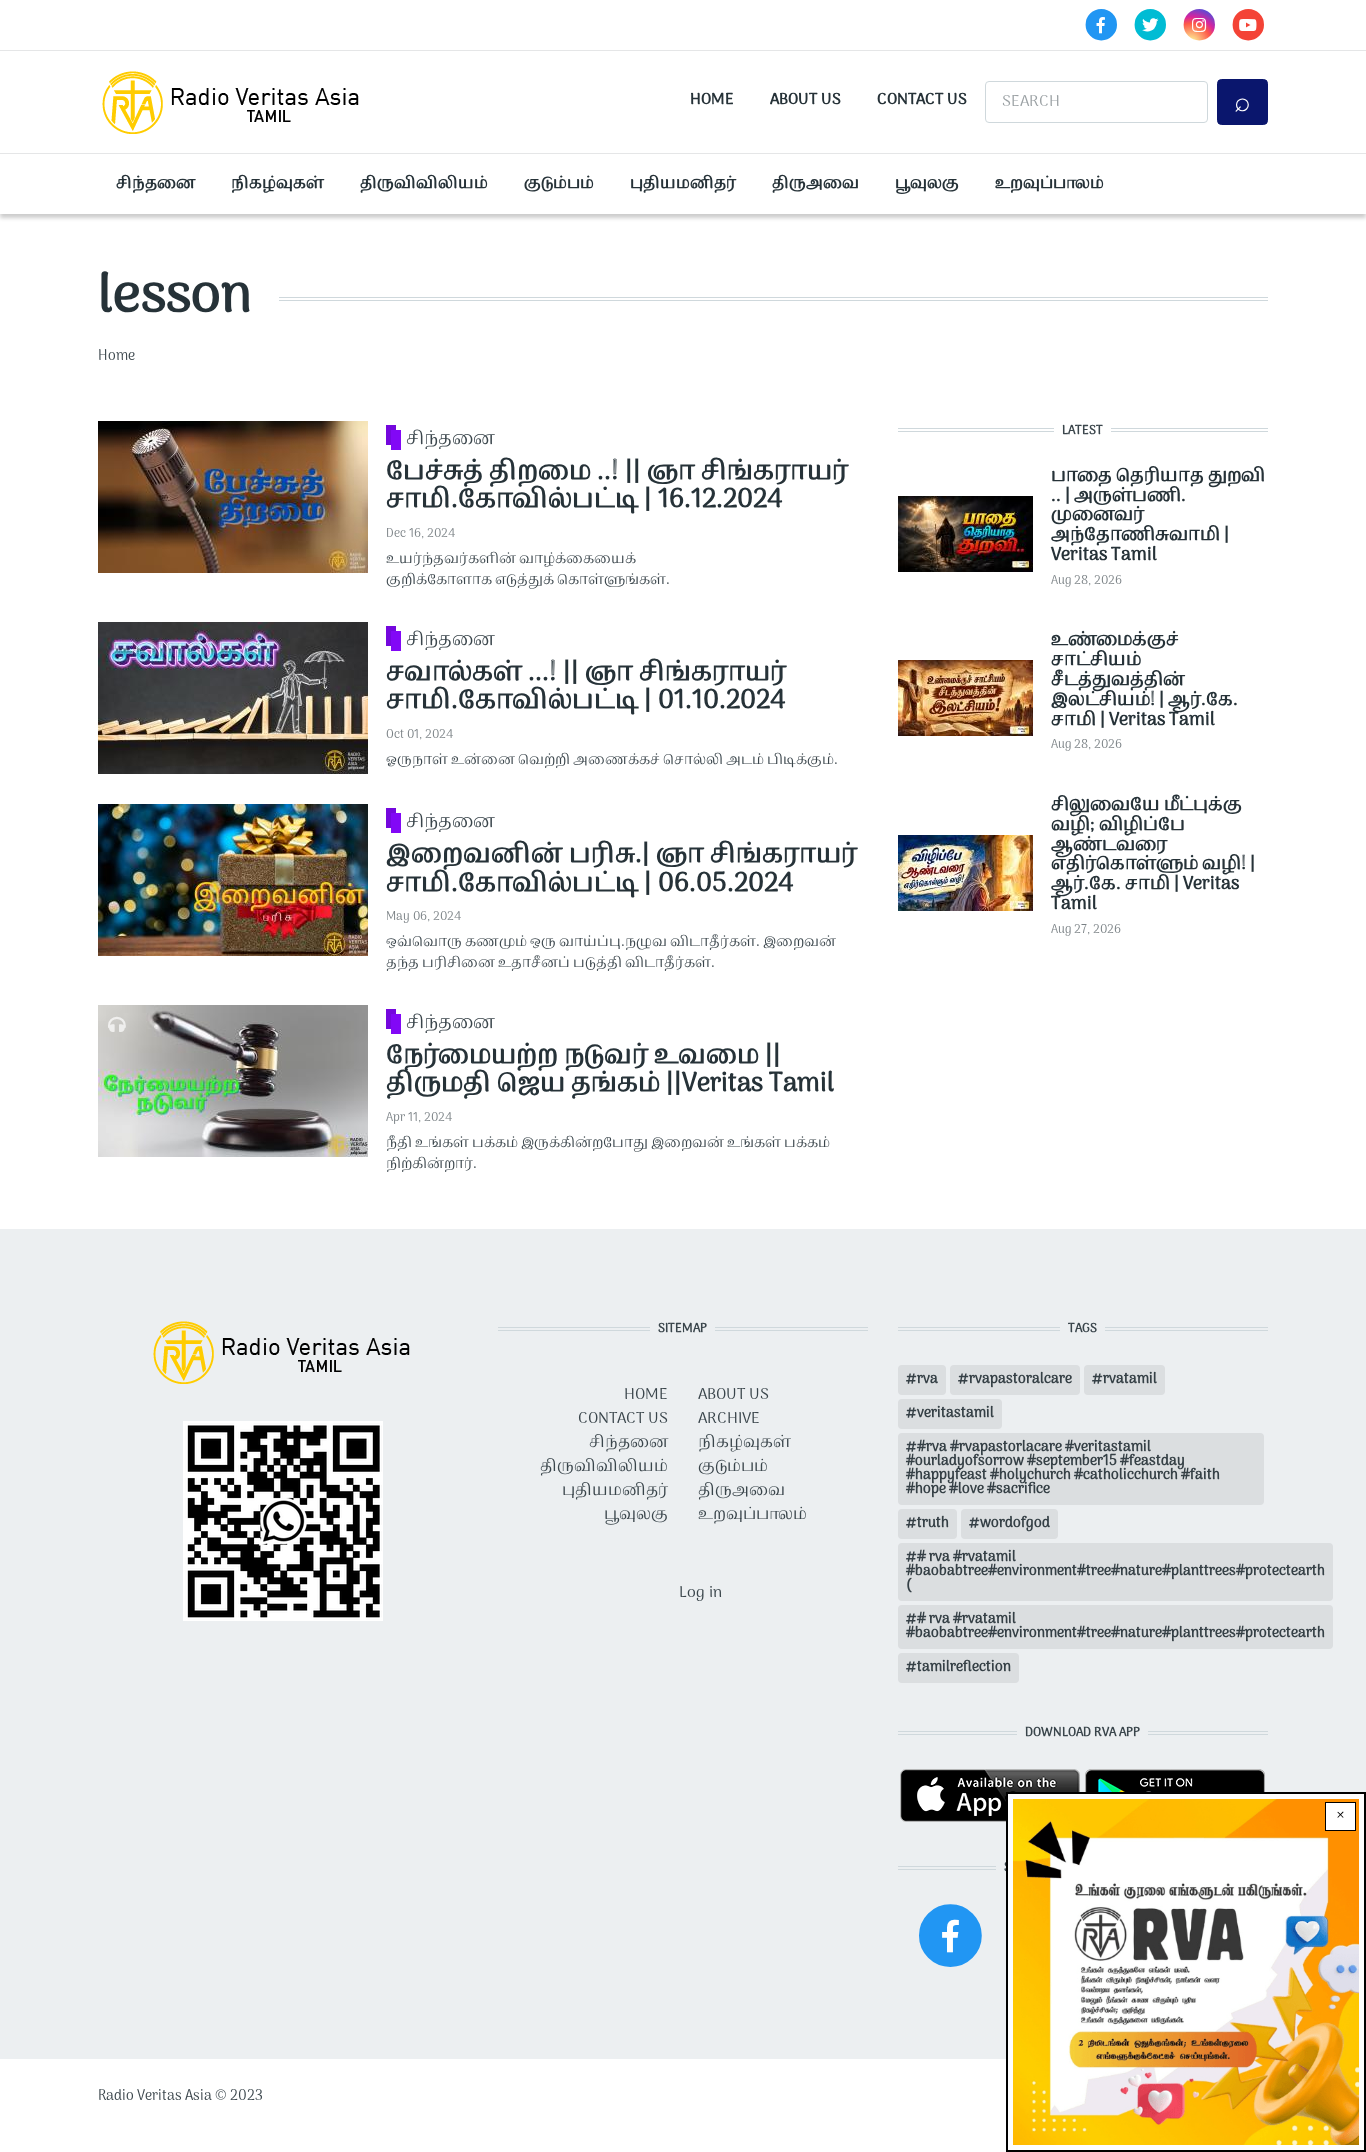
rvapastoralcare (1020, 1379)
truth (933, 1523)
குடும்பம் (559, 184)
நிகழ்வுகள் (277, 184)
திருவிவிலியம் (424, 184)
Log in (700, 1593)
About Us (805, 100)
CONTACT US (623, 1419)
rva (927, 1379)
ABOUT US (733, 1395)
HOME (646, 1395)
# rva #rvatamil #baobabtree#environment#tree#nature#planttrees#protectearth (1115, 1626)
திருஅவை (815, 184)
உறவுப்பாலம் (1049, 184)
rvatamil (1130, 1379)
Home (712, 100)
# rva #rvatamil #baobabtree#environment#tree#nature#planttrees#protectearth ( (1115, 1571)
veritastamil (955, 1413)
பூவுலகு (927, 184)
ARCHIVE (729, 1419)
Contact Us (922, 100)
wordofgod (1015, 1523)
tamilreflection (964, 1667)
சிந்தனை (155, 184)
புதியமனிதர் (683, 184)
